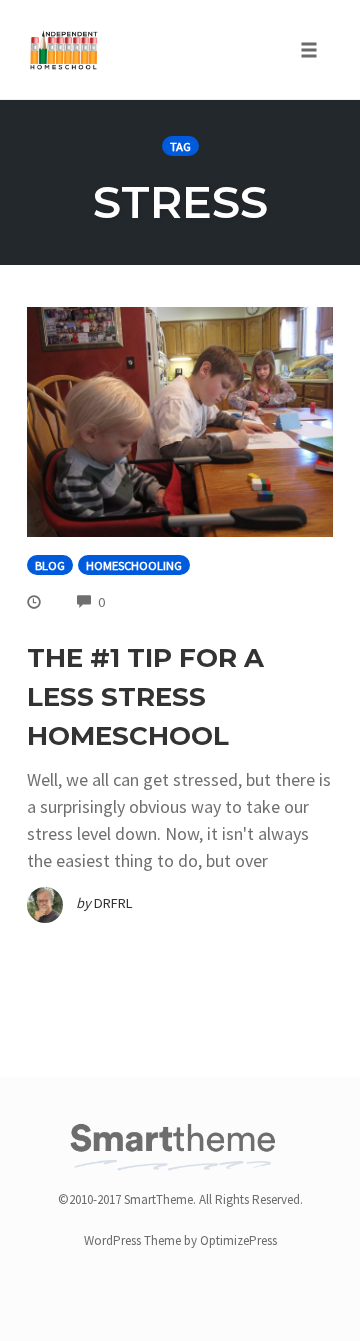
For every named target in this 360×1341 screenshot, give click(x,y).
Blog (50, 565)
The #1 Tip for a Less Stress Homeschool (145, 697)
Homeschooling (134, 565)
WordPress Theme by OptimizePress (180, 1240)
